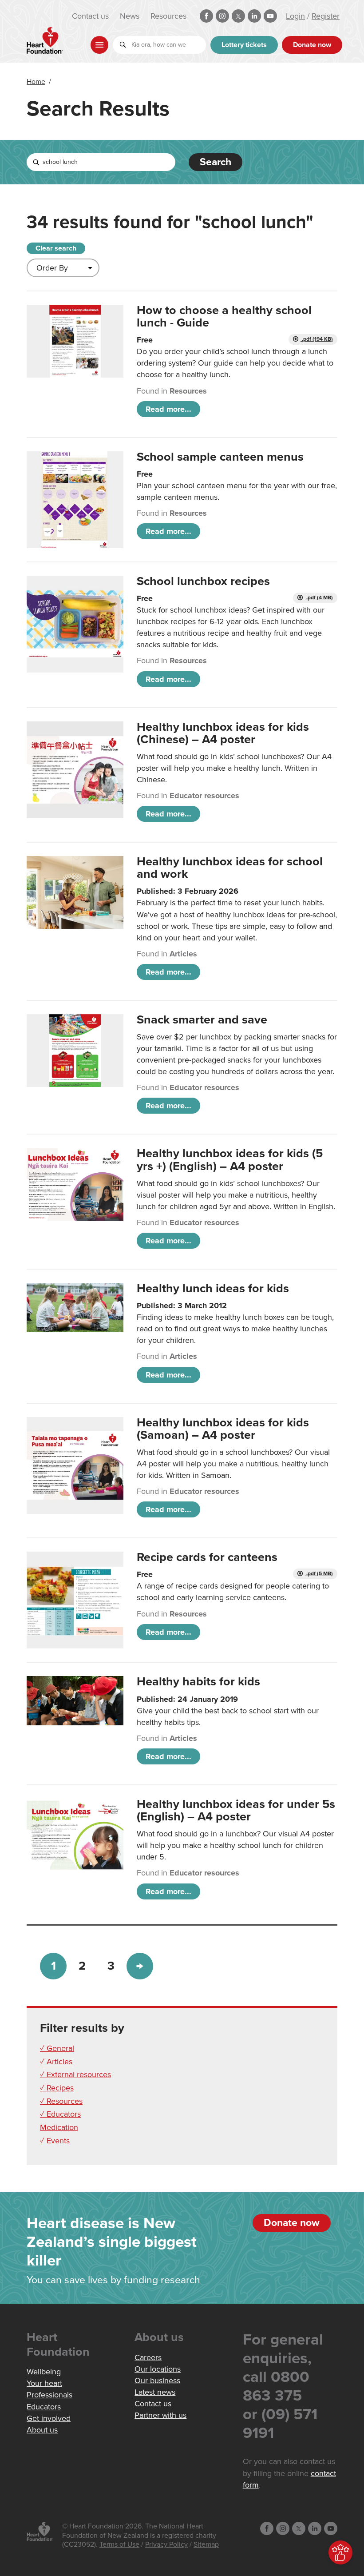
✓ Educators (60, 2114)
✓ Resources (61, 2101)
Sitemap (206, 2544)
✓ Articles (56, 2062)
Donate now (312, 45)
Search (216, 162)
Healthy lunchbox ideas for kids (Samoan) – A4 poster (223, 1429)
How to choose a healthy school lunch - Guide (224, 317)
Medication (59, 2127)
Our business (157, 2381)
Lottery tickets (244, 45)
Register (326, 16)
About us (42, 2430)
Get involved (49, 2418)
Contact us (90, 16)
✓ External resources (75, 2074)
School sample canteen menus (220, 457)
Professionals (49, 2395)
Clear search (56, 248)
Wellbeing (44, 2372)
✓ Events (55, 2141)
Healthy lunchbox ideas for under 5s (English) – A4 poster (236, 1810)
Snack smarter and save (202, 1020)
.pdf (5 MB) (319, 1574)
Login (295, 16)
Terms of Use (119, 2544)
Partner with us (160, 2415)
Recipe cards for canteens (207, 1557)
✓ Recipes (57, 2088)
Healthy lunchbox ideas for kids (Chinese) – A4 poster (223, 733)
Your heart (44, 2383)
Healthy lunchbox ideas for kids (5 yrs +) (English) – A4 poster (230, 1160)
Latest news (155, 2392)
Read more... (168, 409)
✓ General (57, 2048)
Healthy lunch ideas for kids (213, 1288)
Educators (44, 2407)
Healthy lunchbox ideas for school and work (230, 868)
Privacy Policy (166, 2544)
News (130, 16)
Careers (148, 2357)
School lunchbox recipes (203, 581)
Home (36, 82)
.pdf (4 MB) (319, 598)
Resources (168, 16)
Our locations (158, 2369)
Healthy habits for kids (198, 1682)
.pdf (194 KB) (317, 339)
